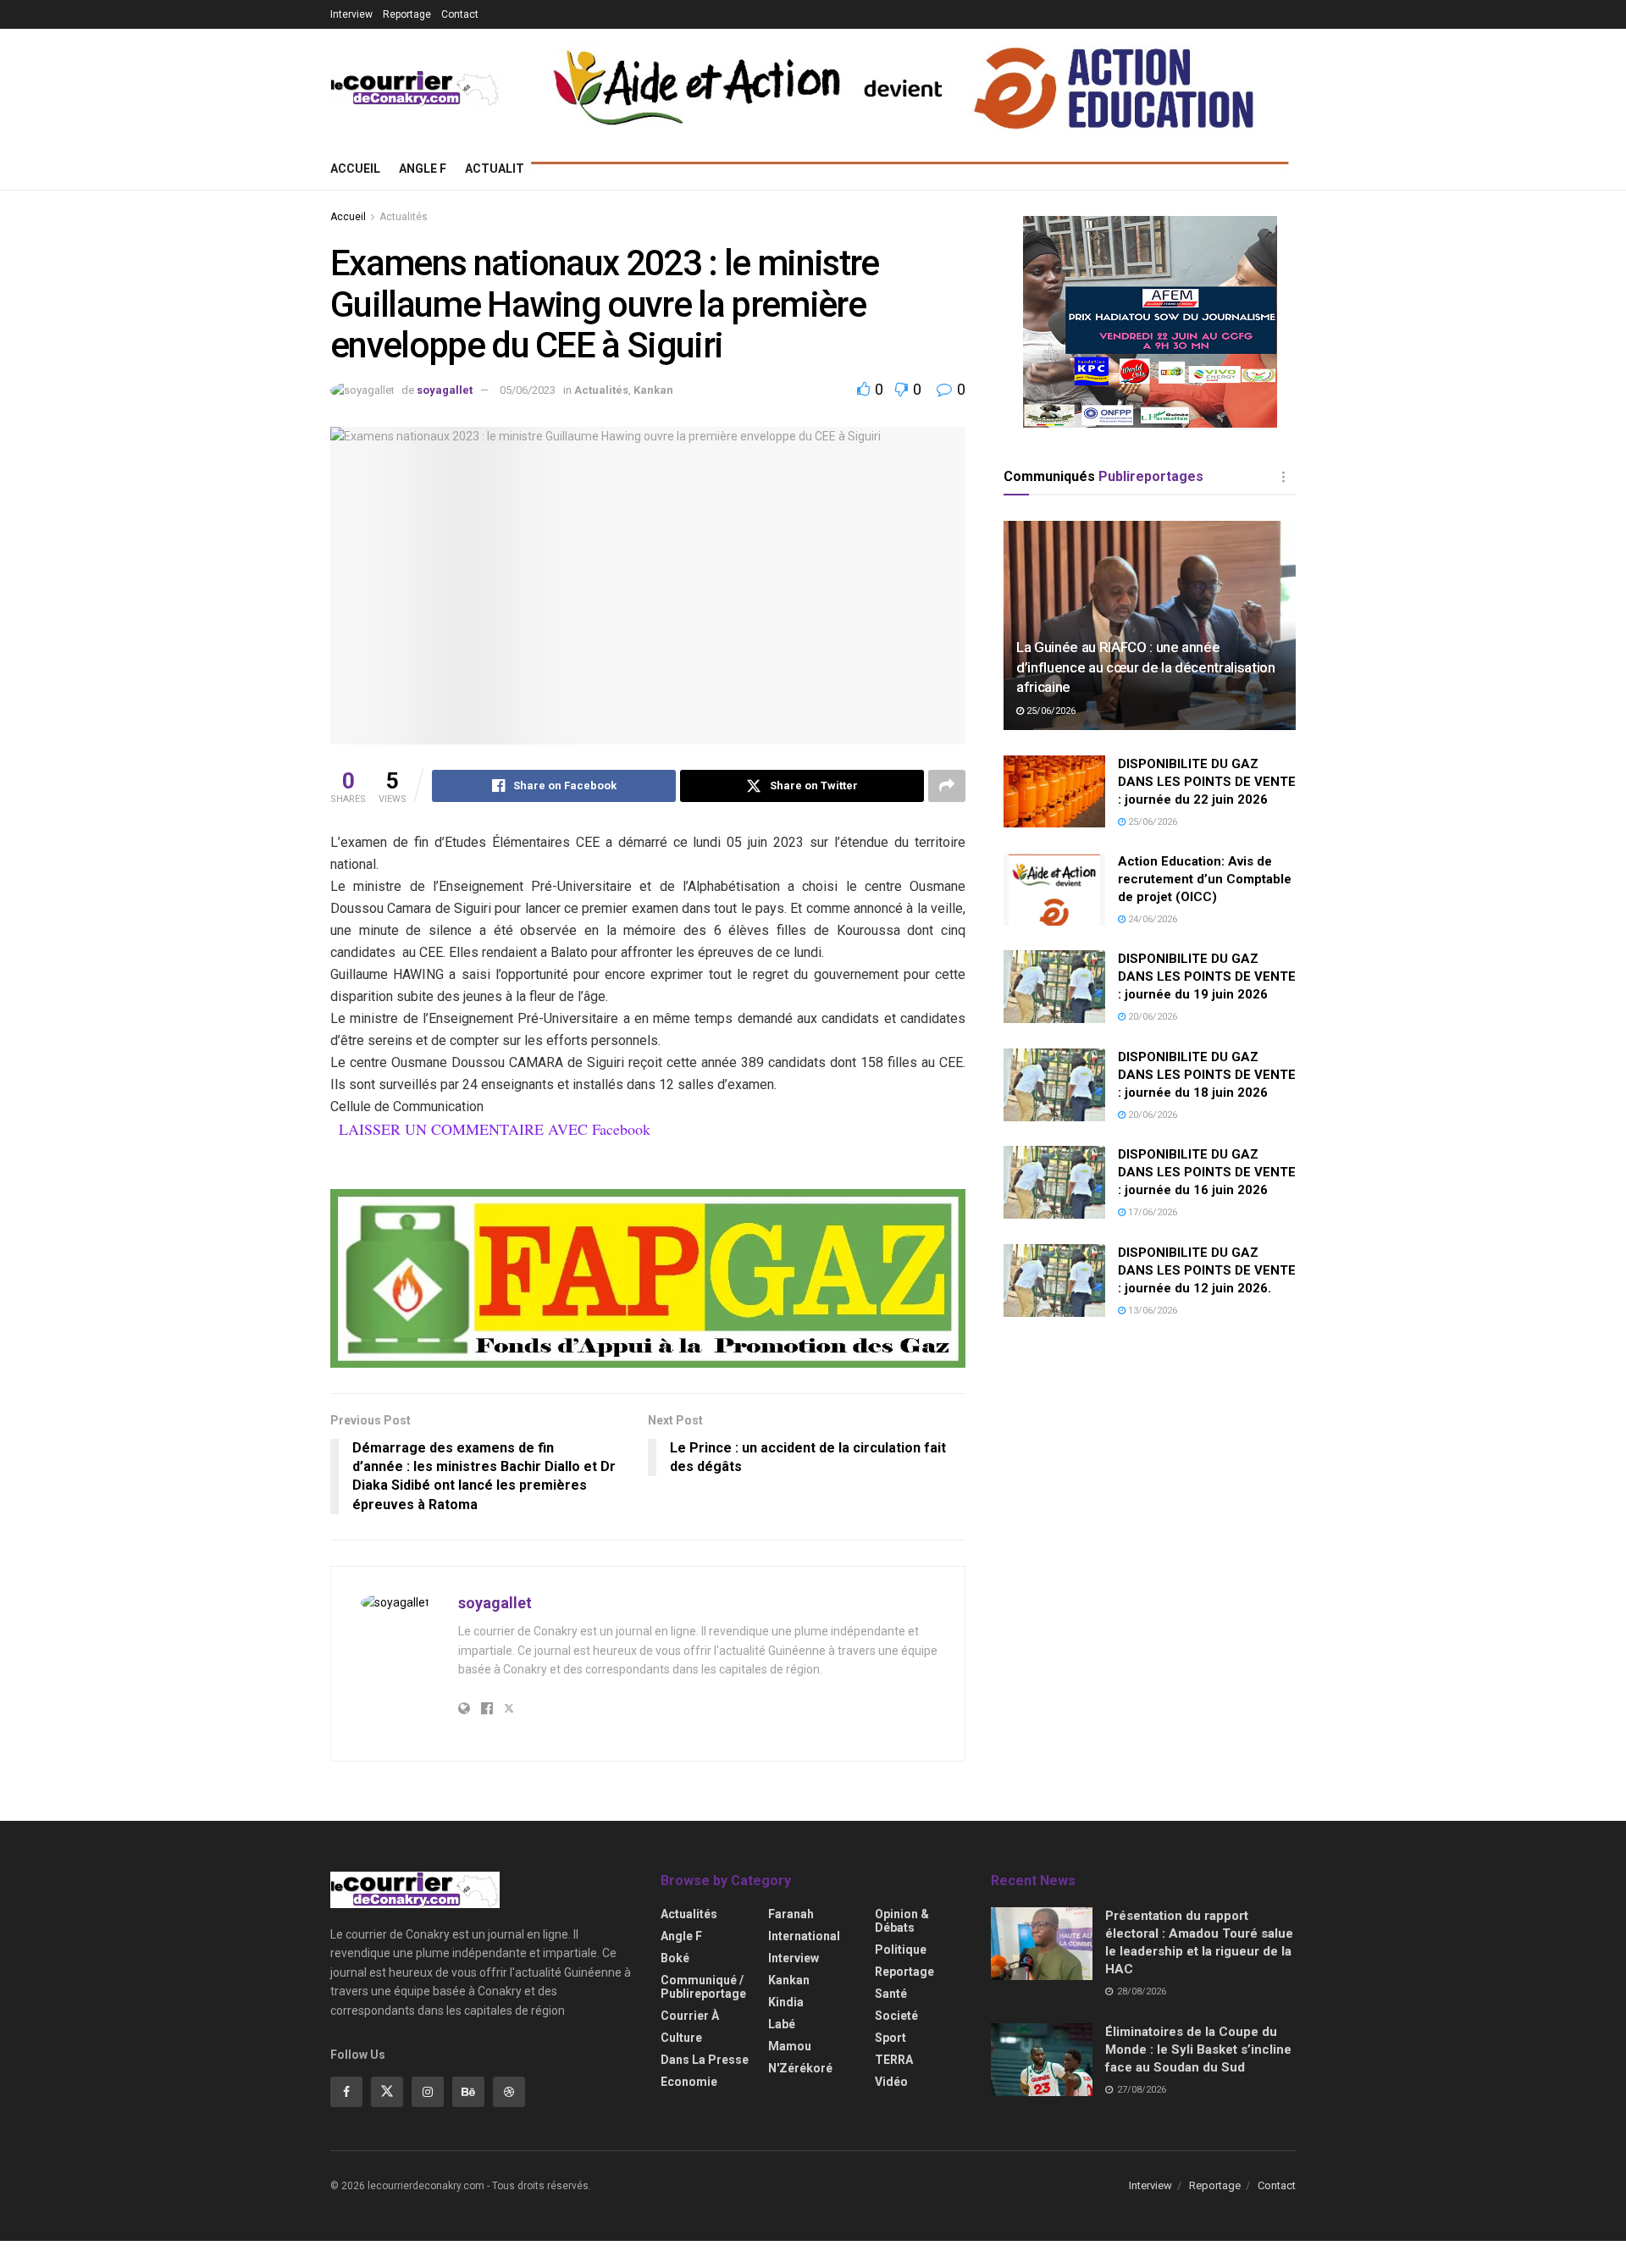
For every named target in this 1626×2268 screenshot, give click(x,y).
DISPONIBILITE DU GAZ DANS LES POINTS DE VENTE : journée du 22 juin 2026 (1207, 782)
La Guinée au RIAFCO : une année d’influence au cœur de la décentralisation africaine (1146, 667)
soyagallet (445, 390)
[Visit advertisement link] (648, 1279)
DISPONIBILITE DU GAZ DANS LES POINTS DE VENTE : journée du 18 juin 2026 (1207, 1075)
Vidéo (891, 2082)
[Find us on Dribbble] (509, 2092)
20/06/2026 (1151, 1017)
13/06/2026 (1151, 1311)
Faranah (791, 1914)
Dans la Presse (705, 2060)
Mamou (790, 2046)
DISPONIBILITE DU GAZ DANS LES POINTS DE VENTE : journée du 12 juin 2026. (1207, 1270)
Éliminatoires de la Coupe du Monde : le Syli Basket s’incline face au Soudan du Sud (1198, 2049)
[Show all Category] (1283, 477)
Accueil (355, 169)
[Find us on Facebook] (346, 2092)
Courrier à (690, 2016)
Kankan (653, 390)
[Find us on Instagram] (428, 2092)
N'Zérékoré (800, 2068)
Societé (896, 2016)
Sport (890, 2038)
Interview (351, 14)
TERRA (894, 2060)
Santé (891, 1994)
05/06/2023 (528, 390)
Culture (681, 2038)
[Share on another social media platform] (947, 786)
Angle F (423, 169)
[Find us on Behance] (468, 2092)
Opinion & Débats (902, 1921)
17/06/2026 (1151, 1212)
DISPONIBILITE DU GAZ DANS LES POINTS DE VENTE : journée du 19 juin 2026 (1207, 976)
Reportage (407, 14)
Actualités (502, 169)
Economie (689, 2082)
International (804, 1936)
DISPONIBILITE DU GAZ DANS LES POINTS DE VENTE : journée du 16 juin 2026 (1207, 1172)
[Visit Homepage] (415, 89)
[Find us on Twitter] (387, 2092)
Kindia (786, 2002)
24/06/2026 (1151, 919)
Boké (675, 1958)
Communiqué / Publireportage (703, 1987)
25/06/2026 (1050, 711)
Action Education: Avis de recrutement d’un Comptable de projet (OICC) (1205, 879)
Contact (460, 14)
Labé (782, 2024)
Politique (901, 1950)
